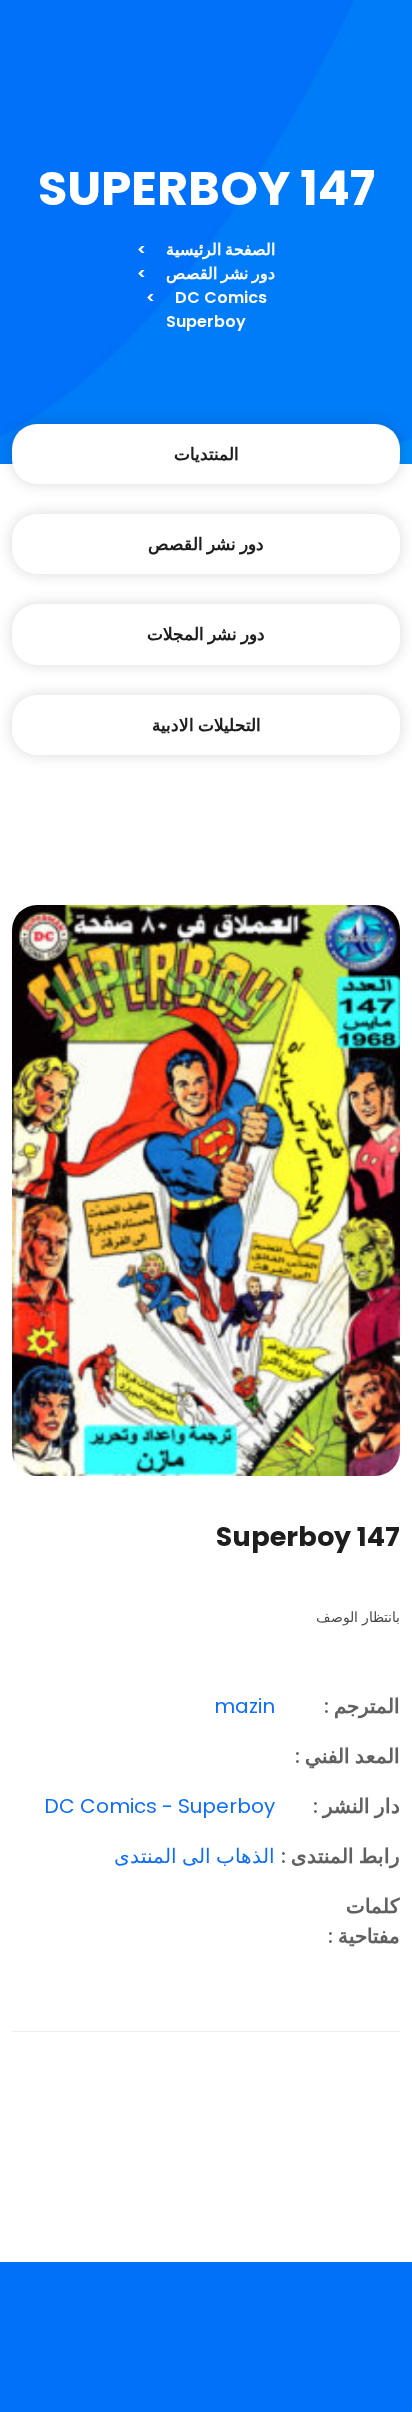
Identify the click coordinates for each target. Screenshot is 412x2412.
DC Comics (221, 297)
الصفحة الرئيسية (220, 249)
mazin (244, 1706)
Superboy (206, 321)
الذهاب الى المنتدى (194, 1856)
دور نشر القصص (220, 273)
